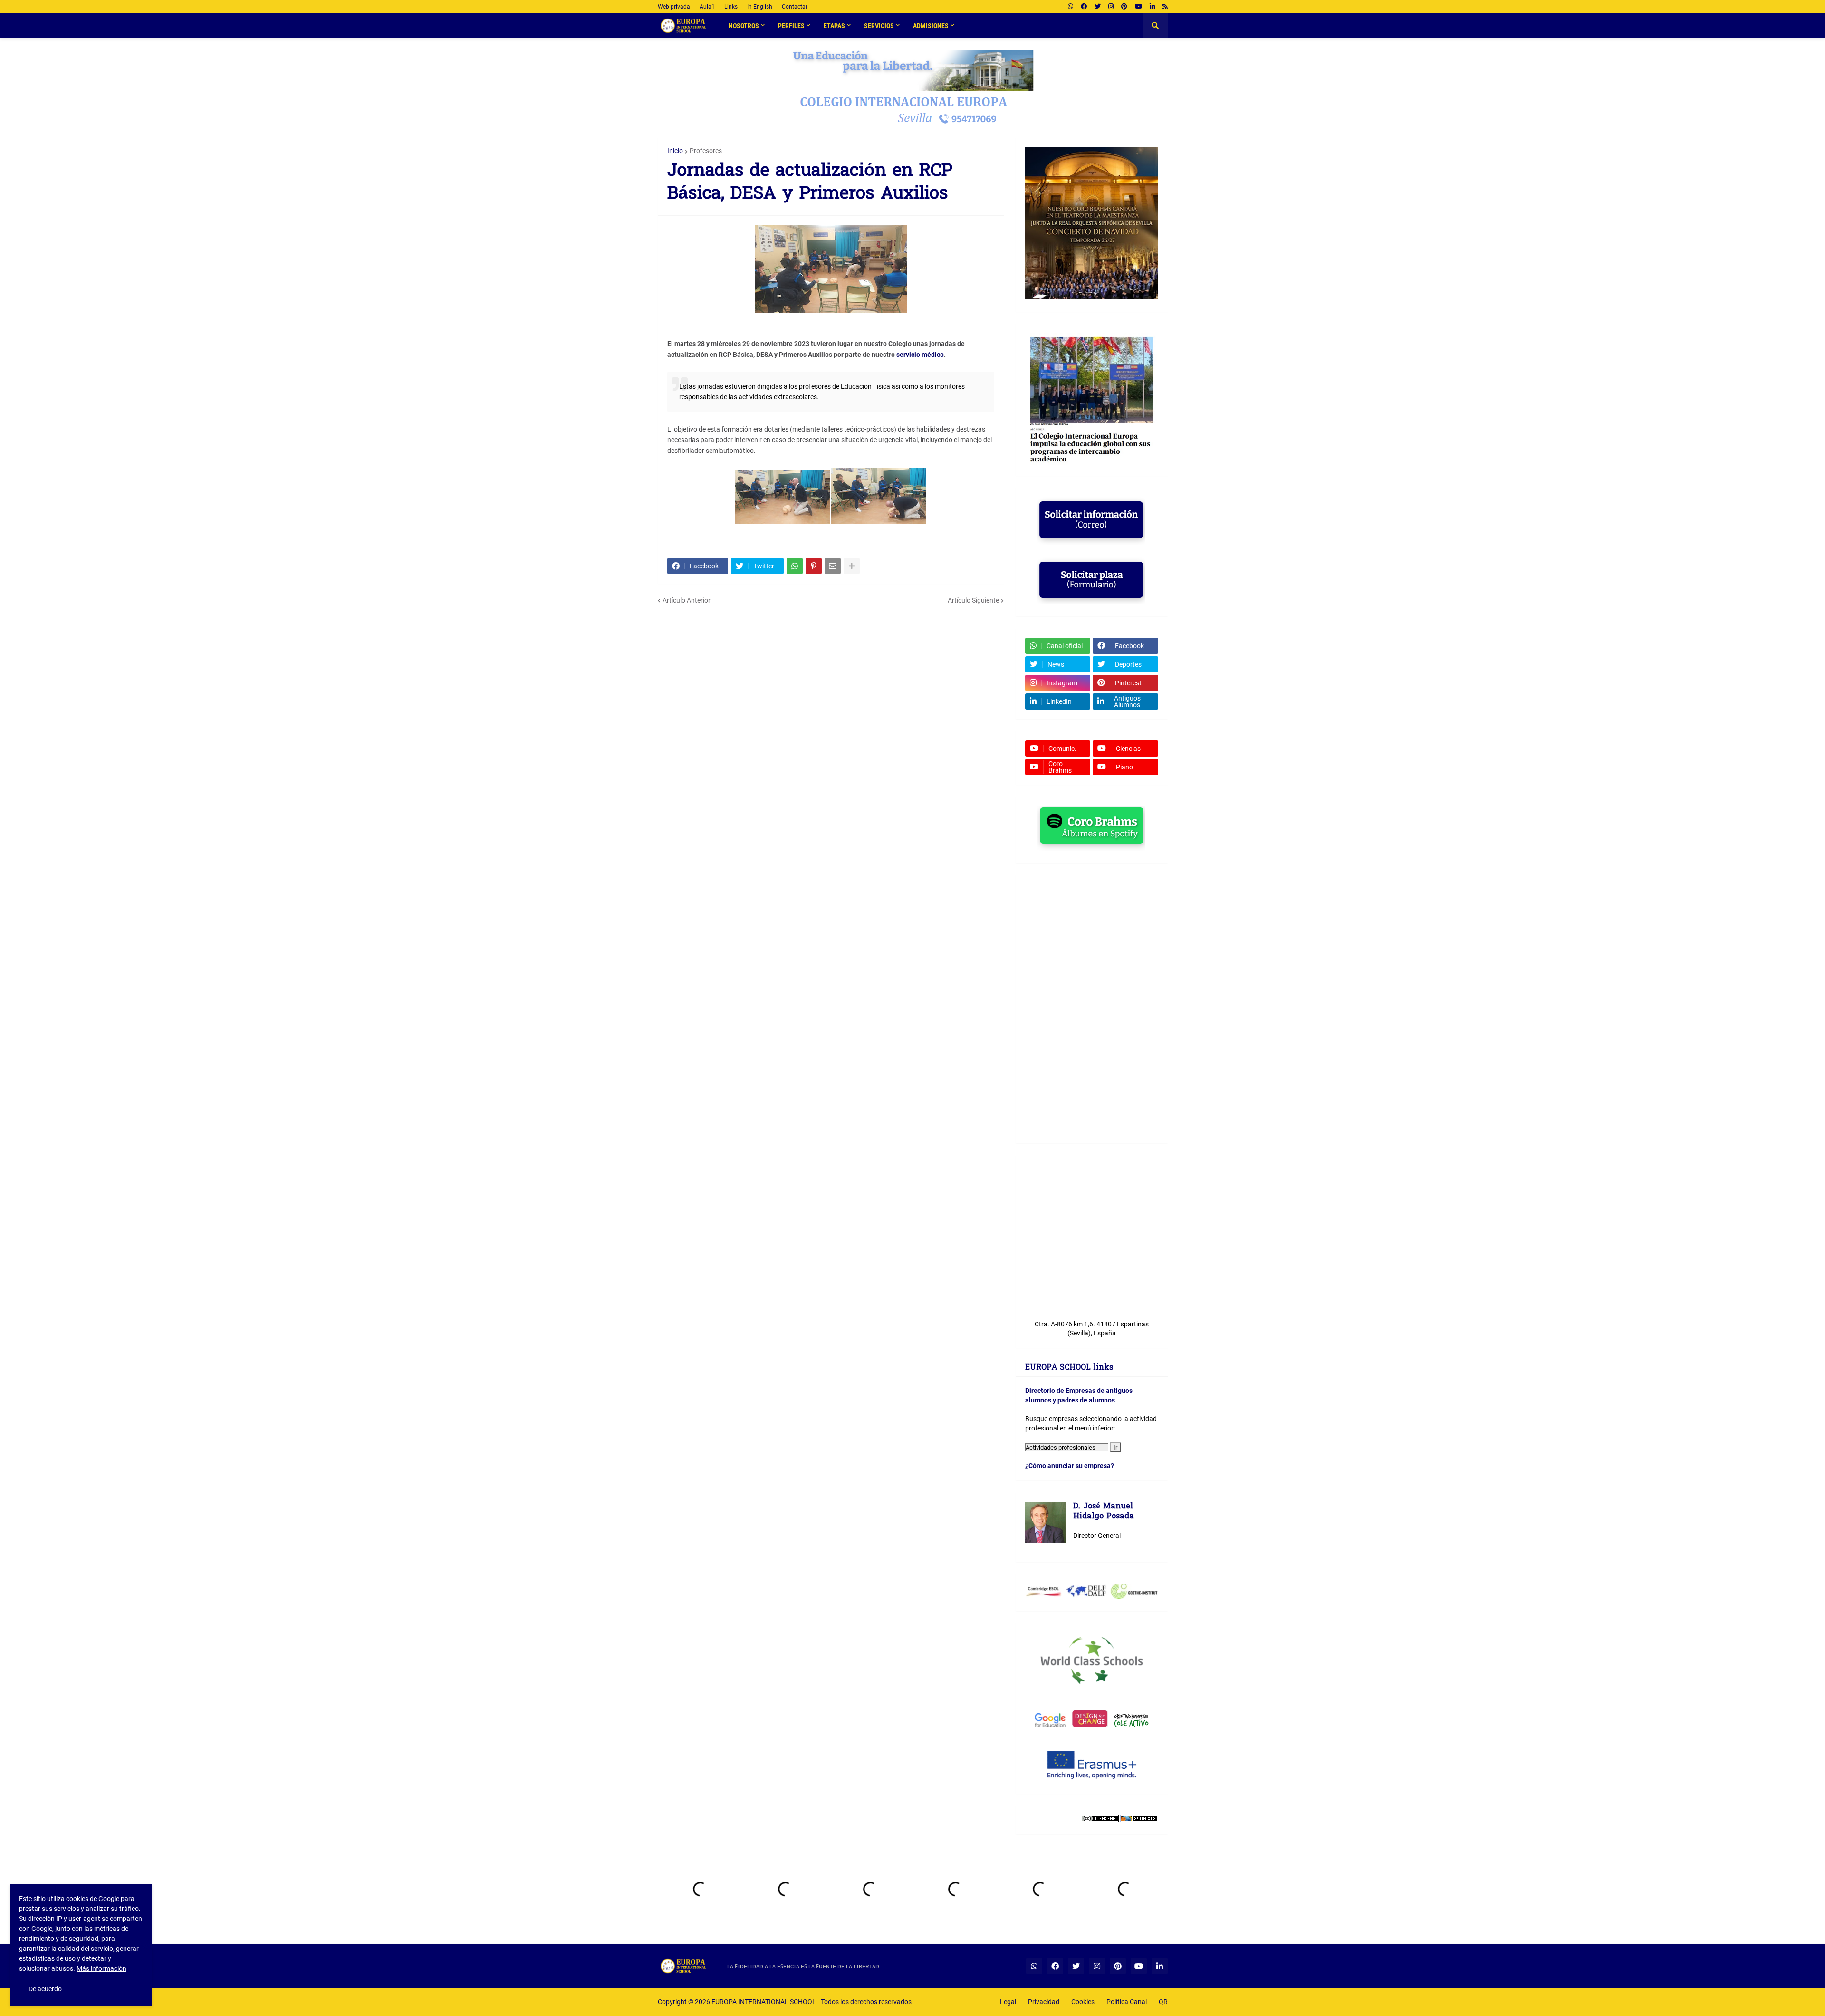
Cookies (1083, 2002)
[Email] (833, 566)
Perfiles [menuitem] (791, 26)
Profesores (706, 151)
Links (731, 7)
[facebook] (1084, 7)
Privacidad (1044, 2002)
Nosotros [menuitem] (744, 26)
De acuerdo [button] (45, 1989)
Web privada (674, 7)
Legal (1008, 2002)
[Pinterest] (814, 566)
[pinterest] (1124, 7)
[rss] (1165, 7)
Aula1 (707, 7)
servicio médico (920, 355)
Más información (101, 1968)
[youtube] (1138, 7)
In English (760, 7)
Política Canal (1127, 2002)
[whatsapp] (1071, 7)
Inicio (675, 151)
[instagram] (1111, 7)
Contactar (795, 7)
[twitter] (1098, 7)
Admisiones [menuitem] (931, 26)
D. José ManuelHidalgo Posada (1104, 1512)
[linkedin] (1152, 7)
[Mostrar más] (852, 566)
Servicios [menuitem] (879, 26)
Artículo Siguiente (973, 600)
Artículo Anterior (687, 600)
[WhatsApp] (795, 566)
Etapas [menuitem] (834, 26)
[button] (1155, 26)
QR (1163, 2002)
